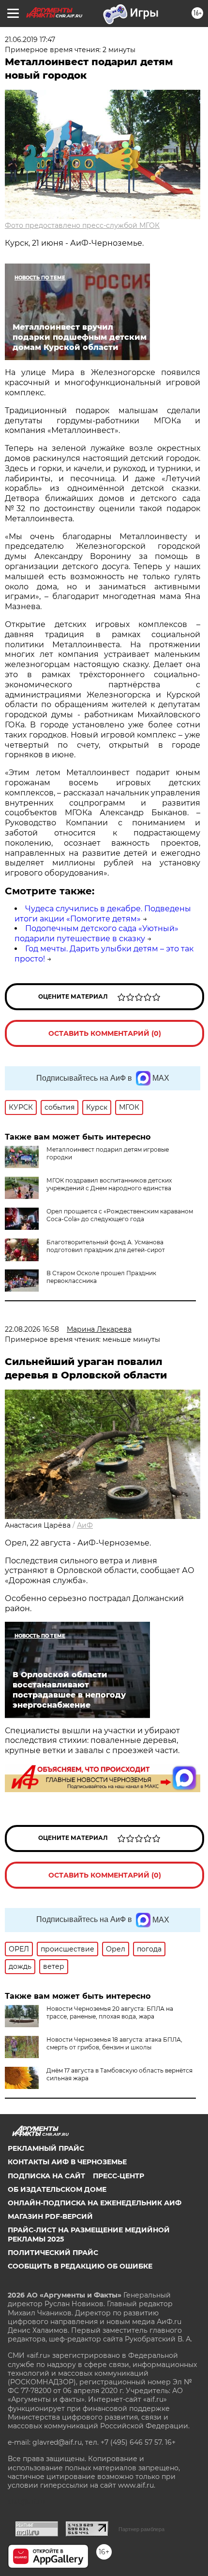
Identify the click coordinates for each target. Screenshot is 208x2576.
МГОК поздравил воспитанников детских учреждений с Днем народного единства (109, 1184)
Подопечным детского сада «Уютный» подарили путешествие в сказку (97, 933)
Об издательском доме (57, 2189)
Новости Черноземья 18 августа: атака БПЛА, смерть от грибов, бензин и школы (114, 2043)
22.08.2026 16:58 (32, 1329)
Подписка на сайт (46, 2176)
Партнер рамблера (141, 2529)
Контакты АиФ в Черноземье (67, 2162)
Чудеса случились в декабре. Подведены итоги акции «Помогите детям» (103, 914)
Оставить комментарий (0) (105, 1033)
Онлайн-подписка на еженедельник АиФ (95, 2203)
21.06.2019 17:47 (30, 40)
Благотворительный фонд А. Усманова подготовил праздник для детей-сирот (106, 1246)
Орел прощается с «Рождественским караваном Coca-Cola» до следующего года (120, 1215)
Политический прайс (53, 2253)
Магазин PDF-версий (50, 2216)
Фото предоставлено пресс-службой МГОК (82, 225)
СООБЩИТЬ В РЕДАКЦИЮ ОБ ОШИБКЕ (80, 2266)
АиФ (85, 1525)
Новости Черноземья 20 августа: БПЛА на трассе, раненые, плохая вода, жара (110, 2012)
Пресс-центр (119, 2176)
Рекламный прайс (46, 2148)
